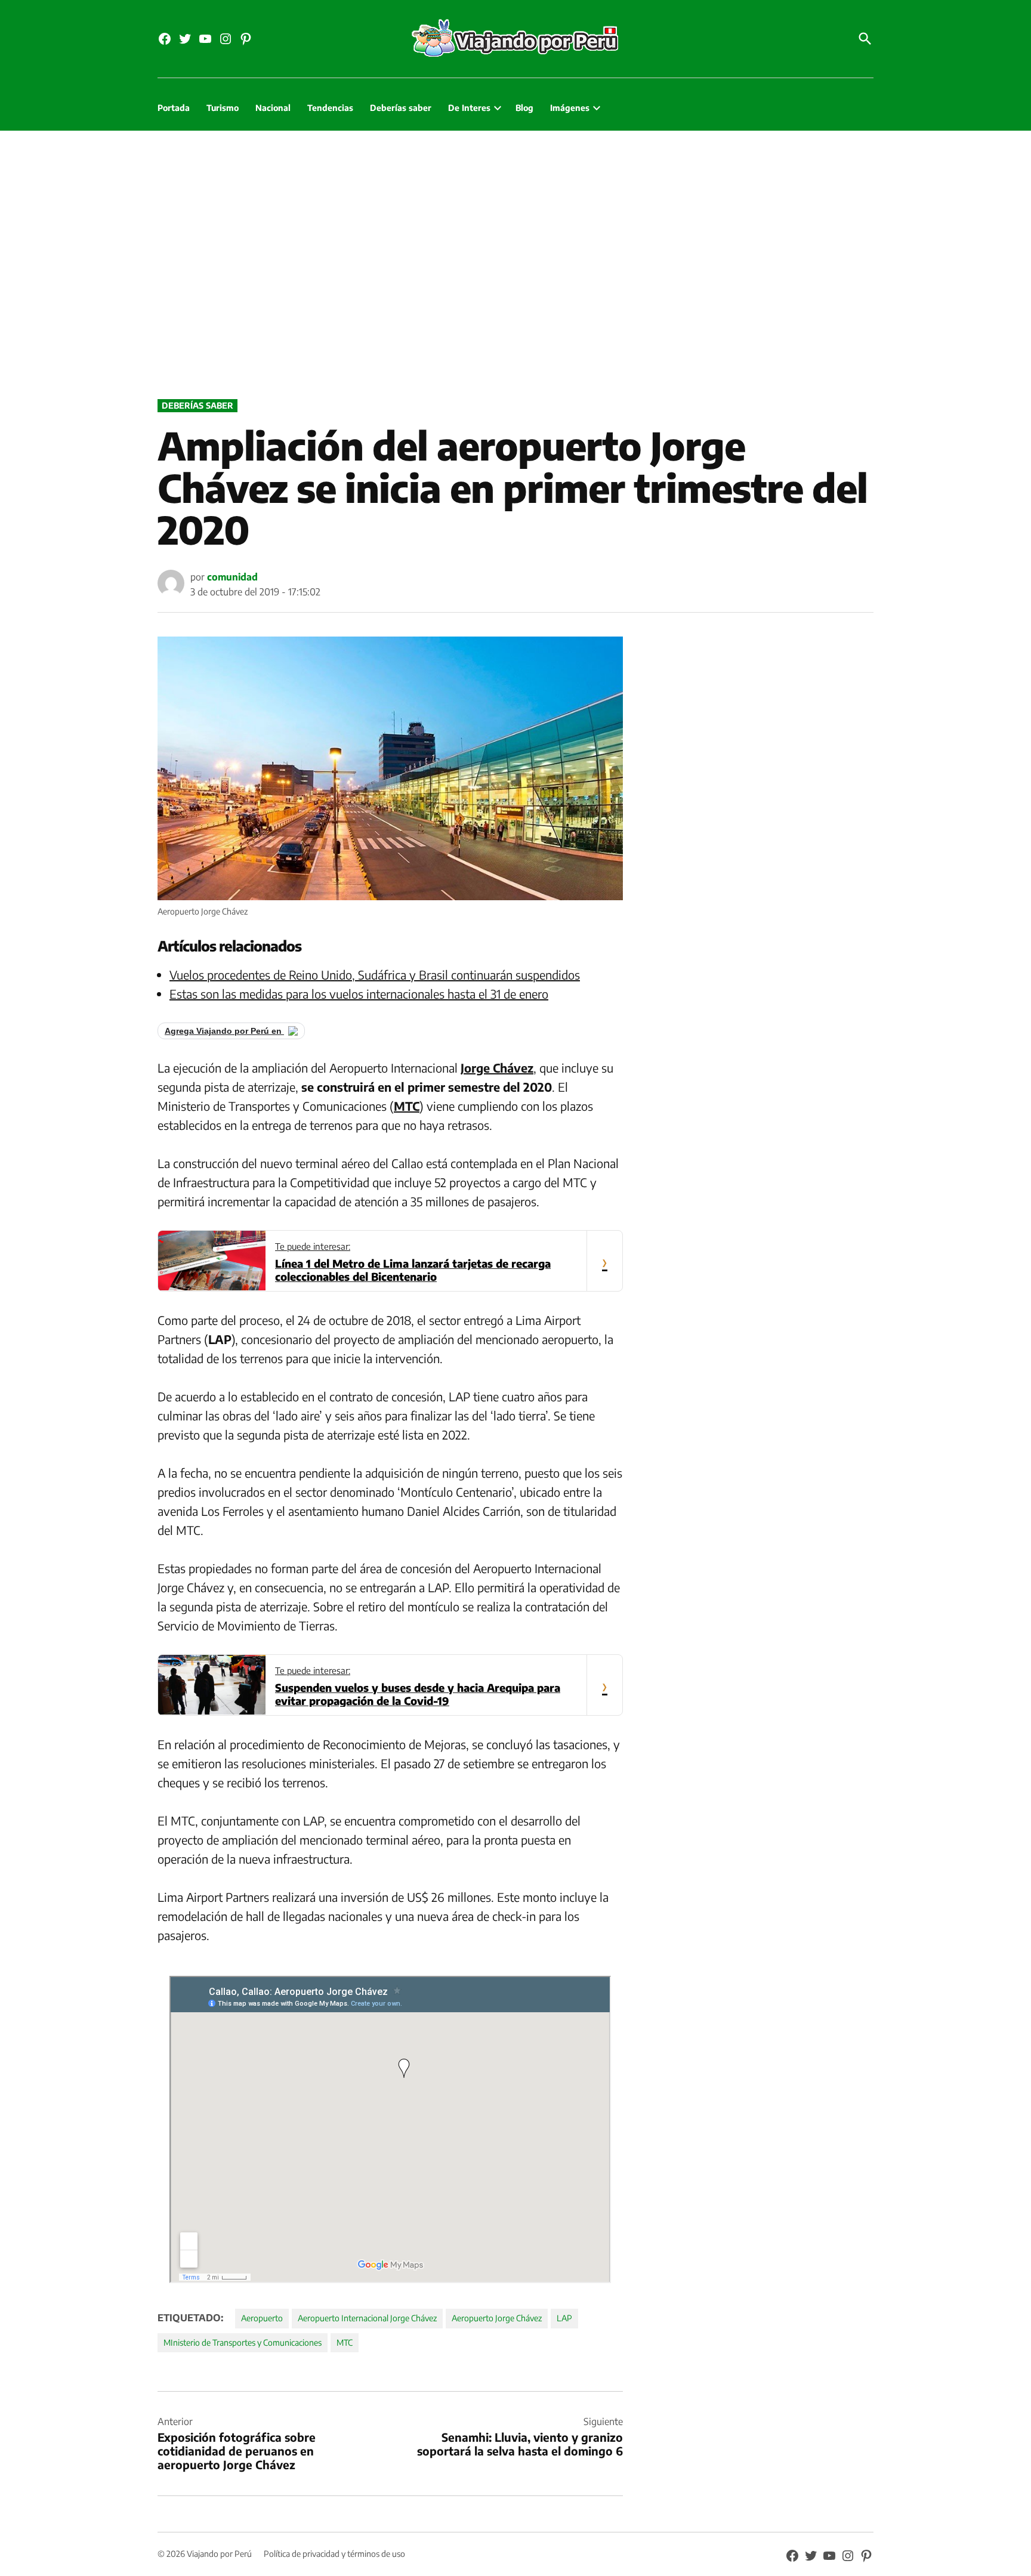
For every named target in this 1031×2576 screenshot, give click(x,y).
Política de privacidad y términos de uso (334, 2554)
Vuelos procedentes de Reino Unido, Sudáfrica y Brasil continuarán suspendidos (375, 975)
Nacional (273, 108)
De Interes (469, 108)
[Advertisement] (515, 262)
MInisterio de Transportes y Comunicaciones (243, 2342)
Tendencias (330, 108)
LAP (564, 2318)
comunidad (232, 577)
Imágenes (570, 108)
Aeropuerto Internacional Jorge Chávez (367, 2318)
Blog (524, 108)
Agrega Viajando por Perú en (224, 1031)
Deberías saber (401, 108)
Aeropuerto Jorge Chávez (497, 2318)
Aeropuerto (262, 2318)
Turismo (223, 108)
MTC (345, 2342)
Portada (174, 108)
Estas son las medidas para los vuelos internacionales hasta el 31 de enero (359, 994)
